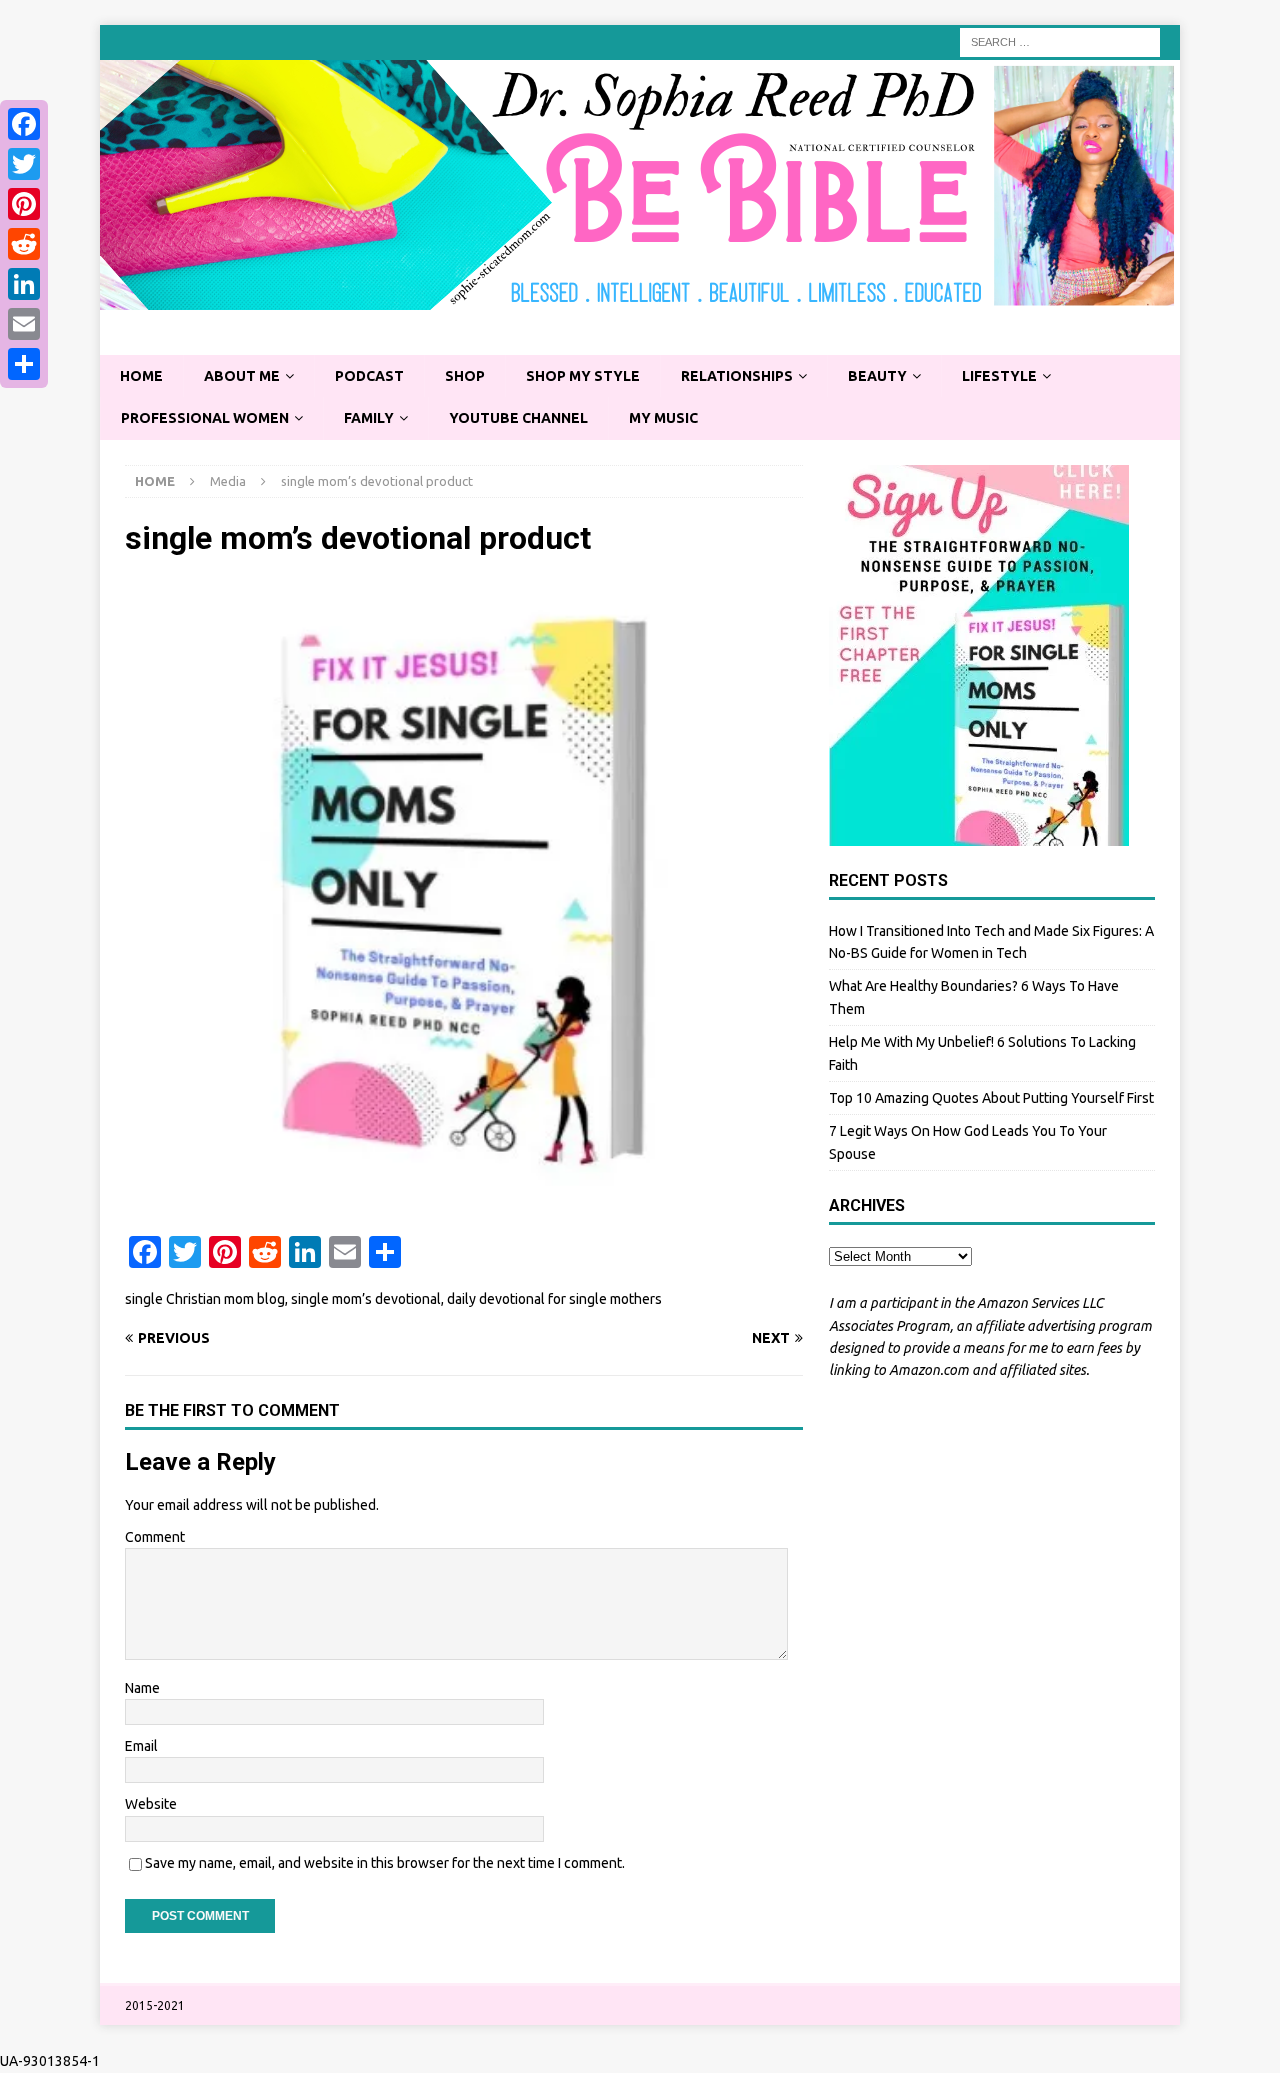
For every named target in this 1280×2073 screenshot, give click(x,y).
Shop (465, 376)
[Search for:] (1060, 41)
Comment (155, 1537)
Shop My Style (583, 376)
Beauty (877, 376)
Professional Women (205, 418)
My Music (663, 418)
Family (369, 418)
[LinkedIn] (24, 284)
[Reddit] (24, 244)
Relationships (737, 376)
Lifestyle (999, 376)
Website (151, 1804)
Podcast (369, 376)
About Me (242, 376)
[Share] (24, 364)
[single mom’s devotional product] (464, 1205)
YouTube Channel (518, 418)
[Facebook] (24, 124)
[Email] (24, 324)
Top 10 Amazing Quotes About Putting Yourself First (991, 1098)
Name (142, 1688)
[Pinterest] (24, 204)
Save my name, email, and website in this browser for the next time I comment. (385, 1863)
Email (141, 1746)
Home (141, 376)
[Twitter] (24, 164)
